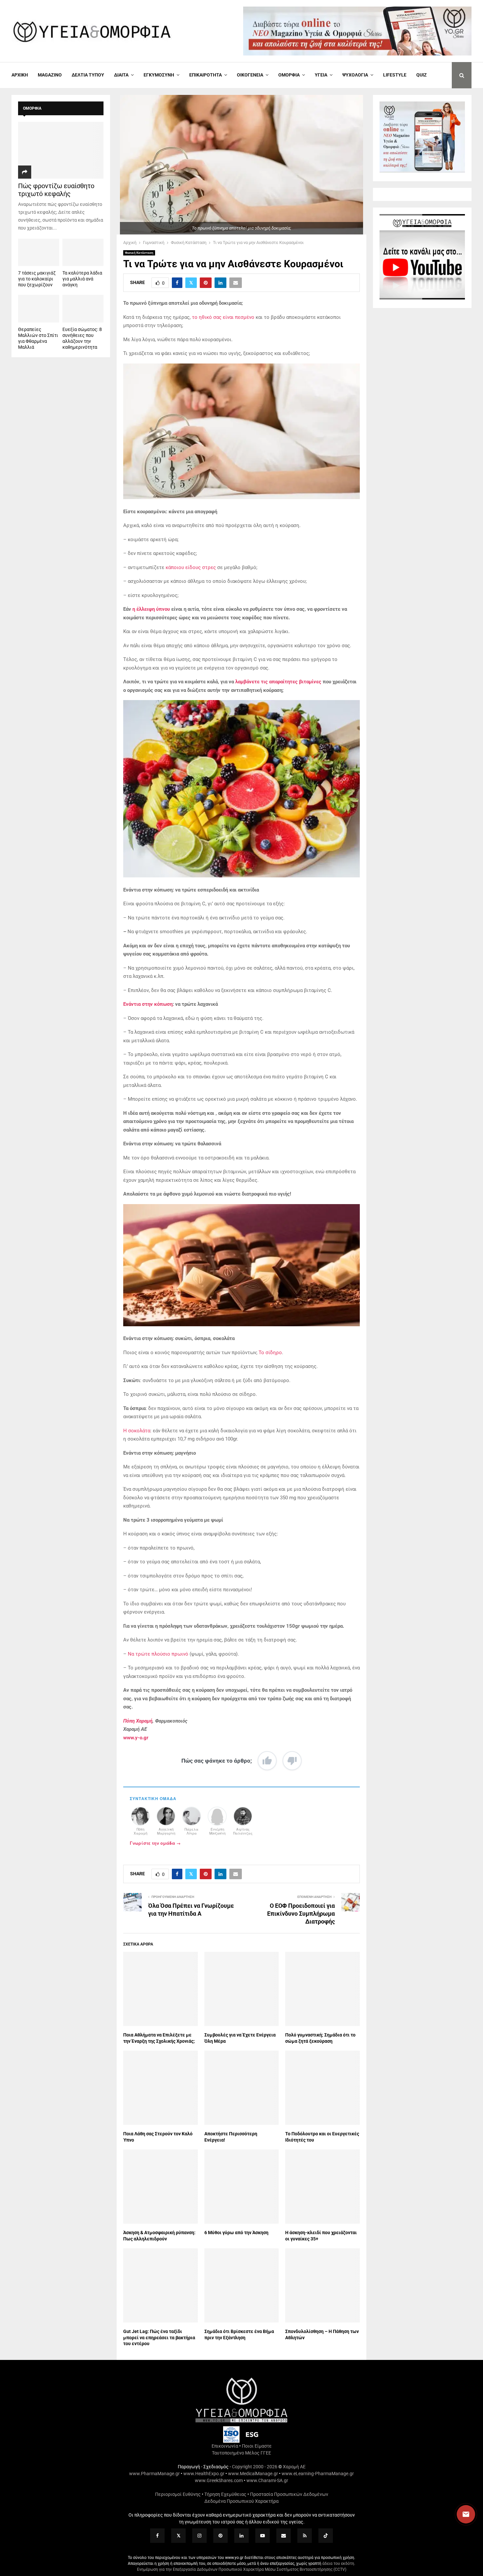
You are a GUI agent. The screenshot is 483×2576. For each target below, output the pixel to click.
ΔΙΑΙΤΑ (121, 75)
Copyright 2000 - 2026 (255, 2467)
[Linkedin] (241, 2536)
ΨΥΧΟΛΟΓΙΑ (355, 75)
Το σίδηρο (270, 1353)
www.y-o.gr (136, 1738)
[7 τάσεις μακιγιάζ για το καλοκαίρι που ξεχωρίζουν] (39, 252)
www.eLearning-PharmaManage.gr (318, 2474)
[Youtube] (263, 2536)
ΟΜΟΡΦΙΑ (289, 75)
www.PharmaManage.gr (154, 2474)
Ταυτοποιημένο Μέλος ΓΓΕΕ (241, 2453)
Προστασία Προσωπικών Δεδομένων (289, 2494)
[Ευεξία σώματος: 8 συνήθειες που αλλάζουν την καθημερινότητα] (83, 308)
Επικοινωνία (225, 2446)
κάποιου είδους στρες (191, 567)
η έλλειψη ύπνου (151, 609)
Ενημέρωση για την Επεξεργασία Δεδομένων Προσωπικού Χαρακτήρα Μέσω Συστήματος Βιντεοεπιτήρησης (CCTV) (242, 2569)
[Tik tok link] (326, 2536)
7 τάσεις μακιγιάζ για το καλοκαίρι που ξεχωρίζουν (37, 279)
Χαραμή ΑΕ (294, 2467)
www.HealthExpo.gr (204, 2474)
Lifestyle (395, 75)
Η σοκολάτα (137, 1431)
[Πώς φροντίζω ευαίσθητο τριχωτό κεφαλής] (61, 150)
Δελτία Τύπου (88, 75)
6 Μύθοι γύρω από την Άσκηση (236, 2233)
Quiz (422, 75)
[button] (460, 2514)
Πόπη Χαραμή (138, 1721)
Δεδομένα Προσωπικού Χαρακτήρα (241, 2501)
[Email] (284, 2536)
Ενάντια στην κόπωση (148, 1004)
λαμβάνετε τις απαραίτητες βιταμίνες (278, 682)
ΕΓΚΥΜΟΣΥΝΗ (159, 75)
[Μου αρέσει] (267, 1761)
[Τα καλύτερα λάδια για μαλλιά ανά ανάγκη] (83, 252)
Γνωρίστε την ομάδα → (155, 1843)
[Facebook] (157, 2536)
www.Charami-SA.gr (267, 2480)
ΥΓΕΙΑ (321, 75)
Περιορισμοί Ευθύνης (178, 2494)
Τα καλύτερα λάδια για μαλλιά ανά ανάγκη (82, 279)
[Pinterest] (220, 2536)
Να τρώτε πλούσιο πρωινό (158, 1654)
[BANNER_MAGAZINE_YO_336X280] (422, 171)
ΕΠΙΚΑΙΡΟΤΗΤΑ (206, 75)
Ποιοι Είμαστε (257, 2446)
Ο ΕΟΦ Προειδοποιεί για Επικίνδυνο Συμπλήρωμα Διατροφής (301, 1914)
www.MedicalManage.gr (253, 2474)
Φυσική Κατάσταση (139, 253)
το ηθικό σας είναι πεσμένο (223, 317)
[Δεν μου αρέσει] (292, 1761)
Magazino (50, 75)
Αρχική (20, 75)
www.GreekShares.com (219, 2480)
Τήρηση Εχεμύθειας (225, 2494)
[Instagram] (199, 2536)
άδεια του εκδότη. (339, 2564)
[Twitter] (178, 2536)
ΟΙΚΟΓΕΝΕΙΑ (250, 75)
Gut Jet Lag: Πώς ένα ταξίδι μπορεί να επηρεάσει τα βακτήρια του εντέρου (159, 2337)
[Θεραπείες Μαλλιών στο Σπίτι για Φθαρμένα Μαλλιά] (39, 308)
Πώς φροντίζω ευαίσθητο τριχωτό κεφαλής (56, 190)
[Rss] (305, 2536)
